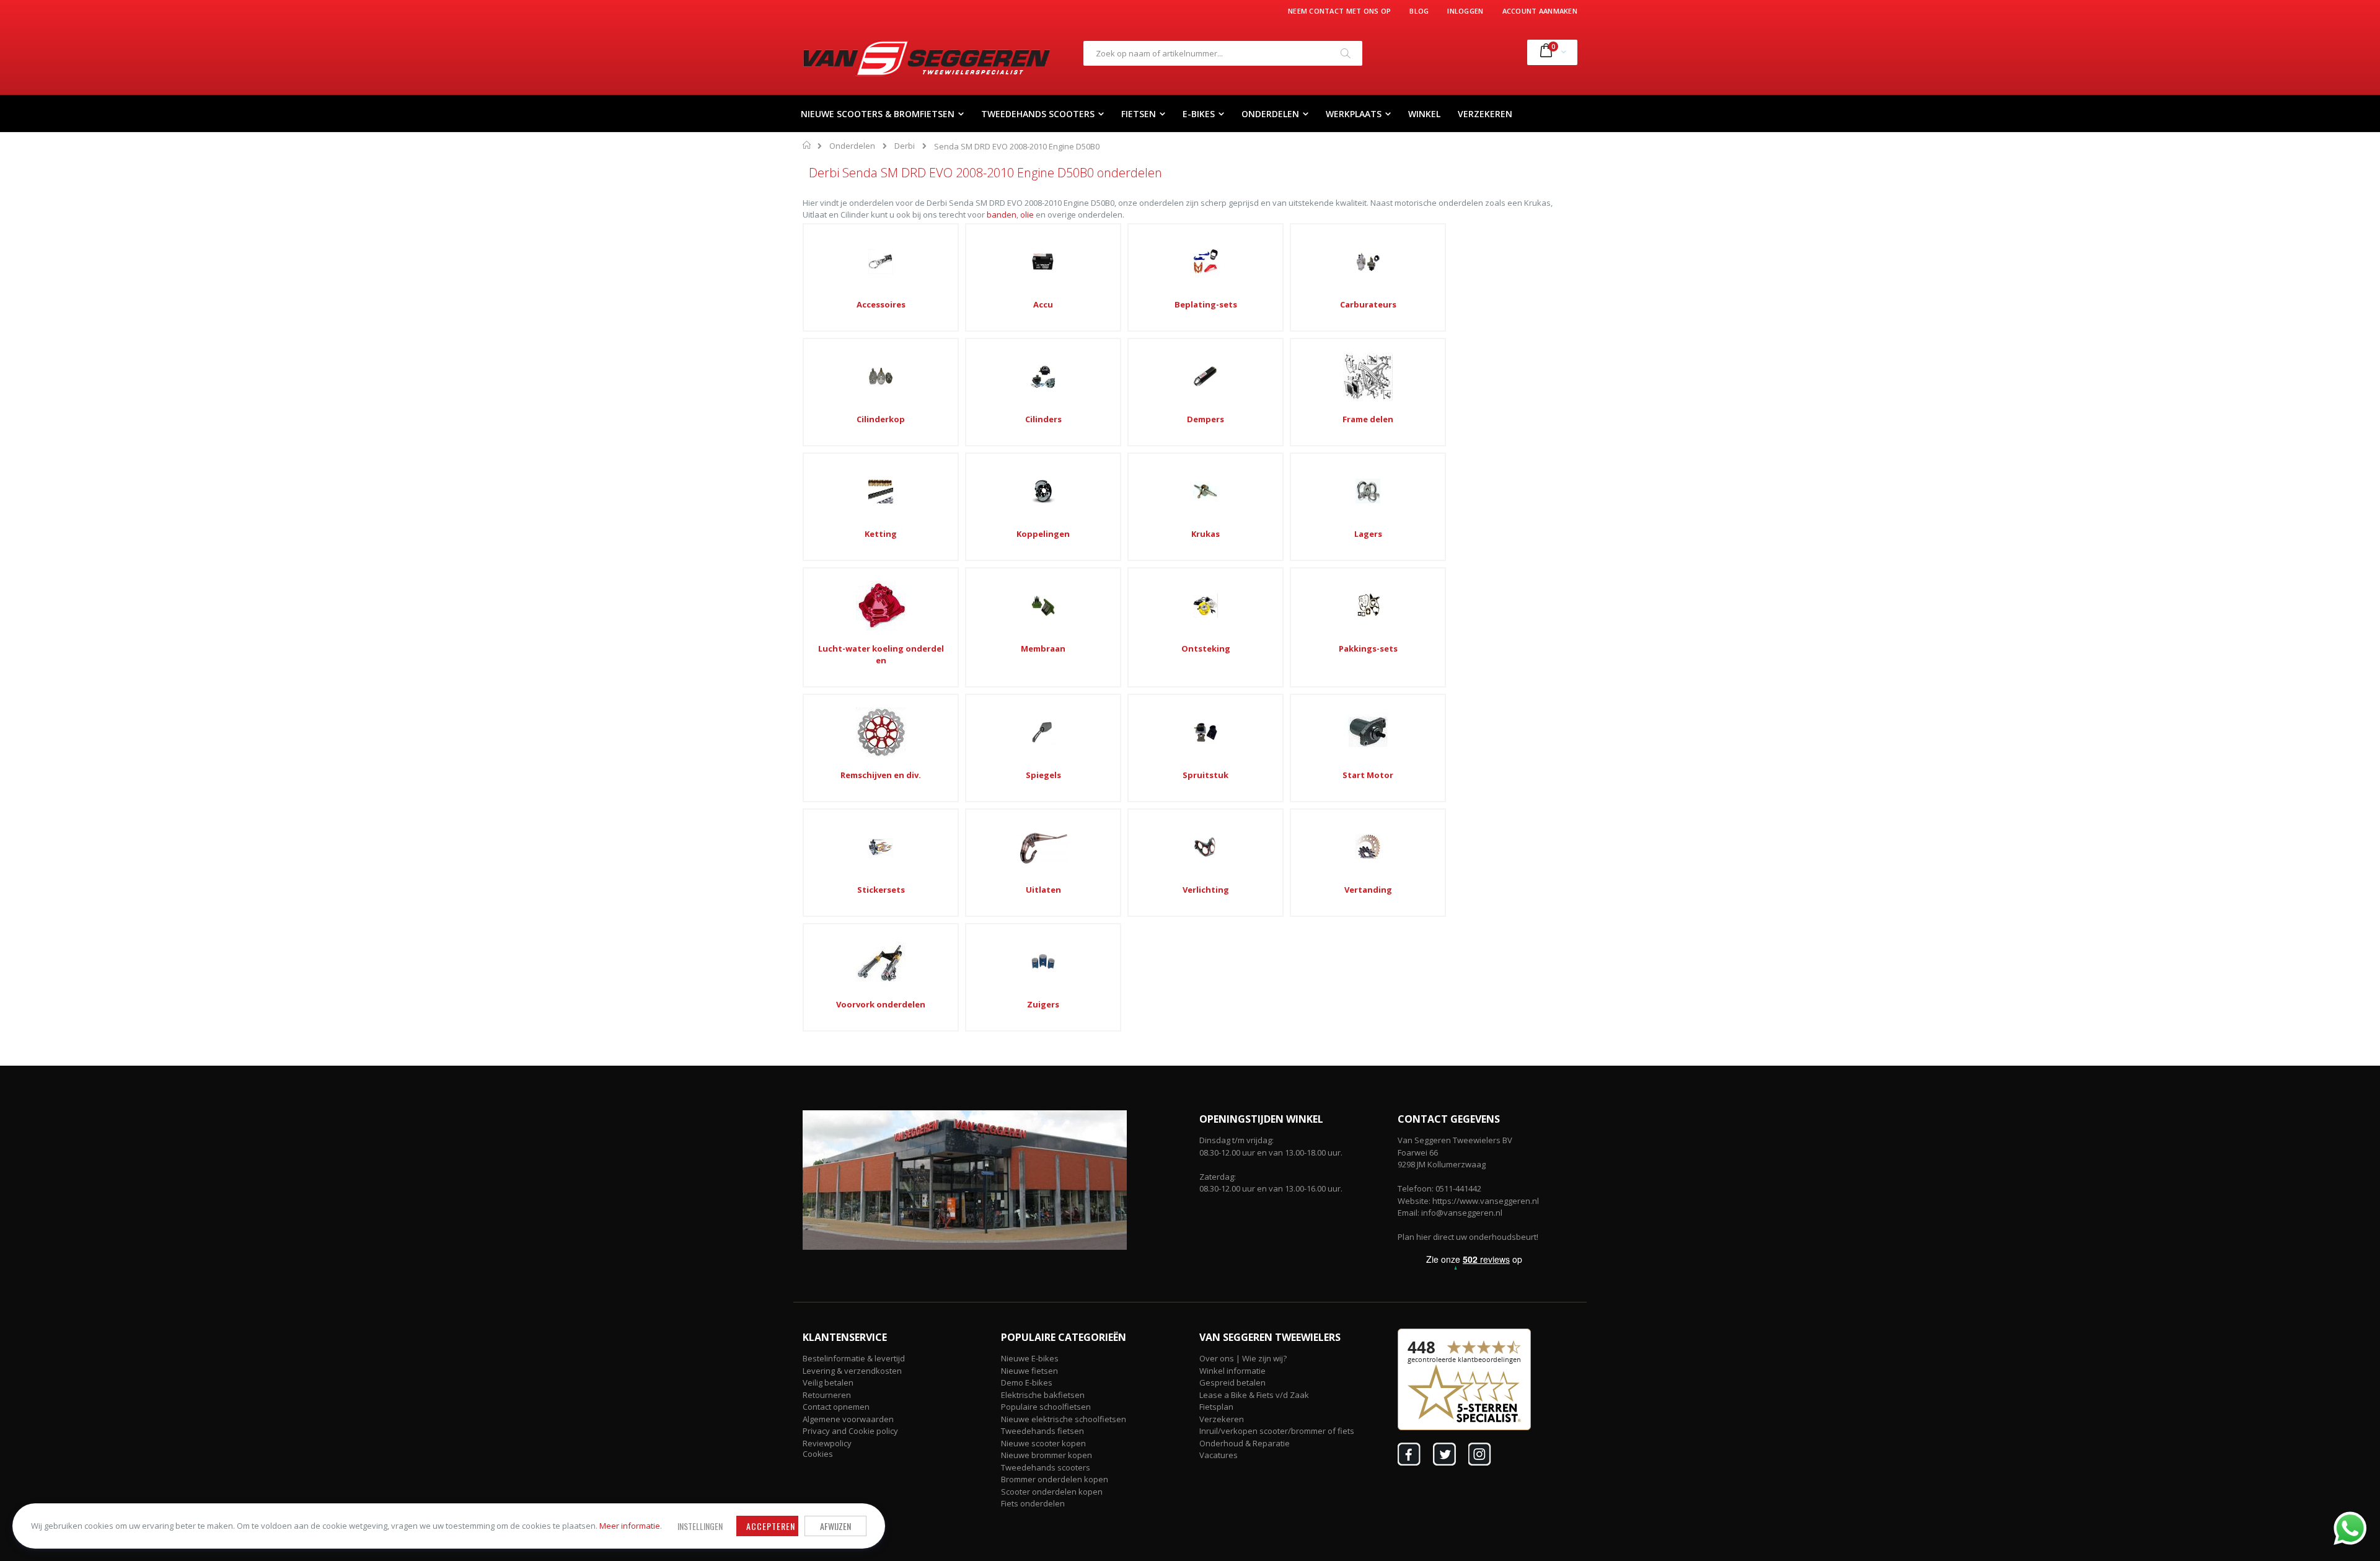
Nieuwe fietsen (1029, 1371)
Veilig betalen (828, 1382)
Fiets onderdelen (1033, 1503)
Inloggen (1465, 11)
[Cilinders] (1043, 376)
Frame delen (1368, 419)
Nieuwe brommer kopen (1047, 1455)
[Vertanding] (1368, 847)
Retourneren (827, 1395)
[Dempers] (1205, 376)
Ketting (881, 534)
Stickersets (881, 890)
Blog (1419, 11)
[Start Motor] (1368, 732)
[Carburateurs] (1368, 262)
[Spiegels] (1043, 732)
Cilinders (1043, 419)
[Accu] (1043, 262)
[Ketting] (881, 491)
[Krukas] (1205, 491)
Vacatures (1219, 1455)
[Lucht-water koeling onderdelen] (881, 606)
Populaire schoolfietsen (1046, 1407)
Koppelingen (1043, 534)
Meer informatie (630, 1526)
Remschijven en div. (881, 775)
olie (1027, 214)
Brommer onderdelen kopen (1055, 1479)
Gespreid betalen (1232, 1382)
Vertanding (1368, 890)
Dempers (1205, 419)
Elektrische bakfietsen (1043, 1395)
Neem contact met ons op (1339, 11)
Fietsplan (1216, 1407)
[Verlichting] (1205, 847)
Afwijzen (835, 1526)
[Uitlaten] (1043, 847)
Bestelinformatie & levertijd (854, 1358)
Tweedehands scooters (1046, 1467)
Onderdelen (852, 146)
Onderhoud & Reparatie (1245, 1443)
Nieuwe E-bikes (1030, 1358)
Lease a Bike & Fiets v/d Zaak (1254, 1395)
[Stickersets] (881, 847)
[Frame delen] (1368, 376)
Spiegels (1043, 775)
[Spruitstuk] (1205, 732)
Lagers (1368, 534)
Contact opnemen (836, 1407)
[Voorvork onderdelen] (881, 962)
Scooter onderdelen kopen (1052, 1492)
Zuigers (1043, 1004)
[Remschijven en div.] (881, 732)
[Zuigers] (1043, 962)
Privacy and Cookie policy (850, 1431)
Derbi (905, 146)
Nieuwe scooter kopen (1043, 1443)
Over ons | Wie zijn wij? (1243, 1358)
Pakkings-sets (1368, 648)
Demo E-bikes (1027, 1382)
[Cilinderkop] (881, 376)
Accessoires (881, 304)
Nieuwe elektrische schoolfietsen (1064, 1419)
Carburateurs (1368, 304)
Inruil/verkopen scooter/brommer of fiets (1277, 1431)
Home (807, 145)
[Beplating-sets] (1205, 262)
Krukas (1205, 534)
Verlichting (1206, 890)
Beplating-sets (1206, 304)
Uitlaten (1043, 890)
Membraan (1043, 648)
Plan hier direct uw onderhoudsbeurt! (1468, 1237)
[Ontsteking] (1205, 606)
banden (1002, 214)
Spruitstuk (1205, 775)
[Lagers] (1368, 491)
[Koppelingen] (1043, 491)
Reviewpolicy (827, 1443)
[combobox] (1223, 53)
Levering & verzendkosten (852, 1371)
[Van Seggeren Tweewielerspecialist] (927, 58)
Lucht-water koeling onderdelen (881, 654)
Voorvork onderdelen (881, 1004)
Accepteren (771, 1526)
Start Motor (1368, 775)
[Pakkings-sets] (1368, 606)
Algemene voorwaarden (848, 1419)
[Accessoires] (881, 262)
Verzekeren (1222, 1419)
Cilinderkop (881, 419)
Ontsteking (1206, 648)
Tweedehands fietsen (1042, 1431)
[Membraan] (1043, 606)
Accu (1043, 304)
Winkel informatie (1232, 1371)
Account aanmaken (1540, 11)
